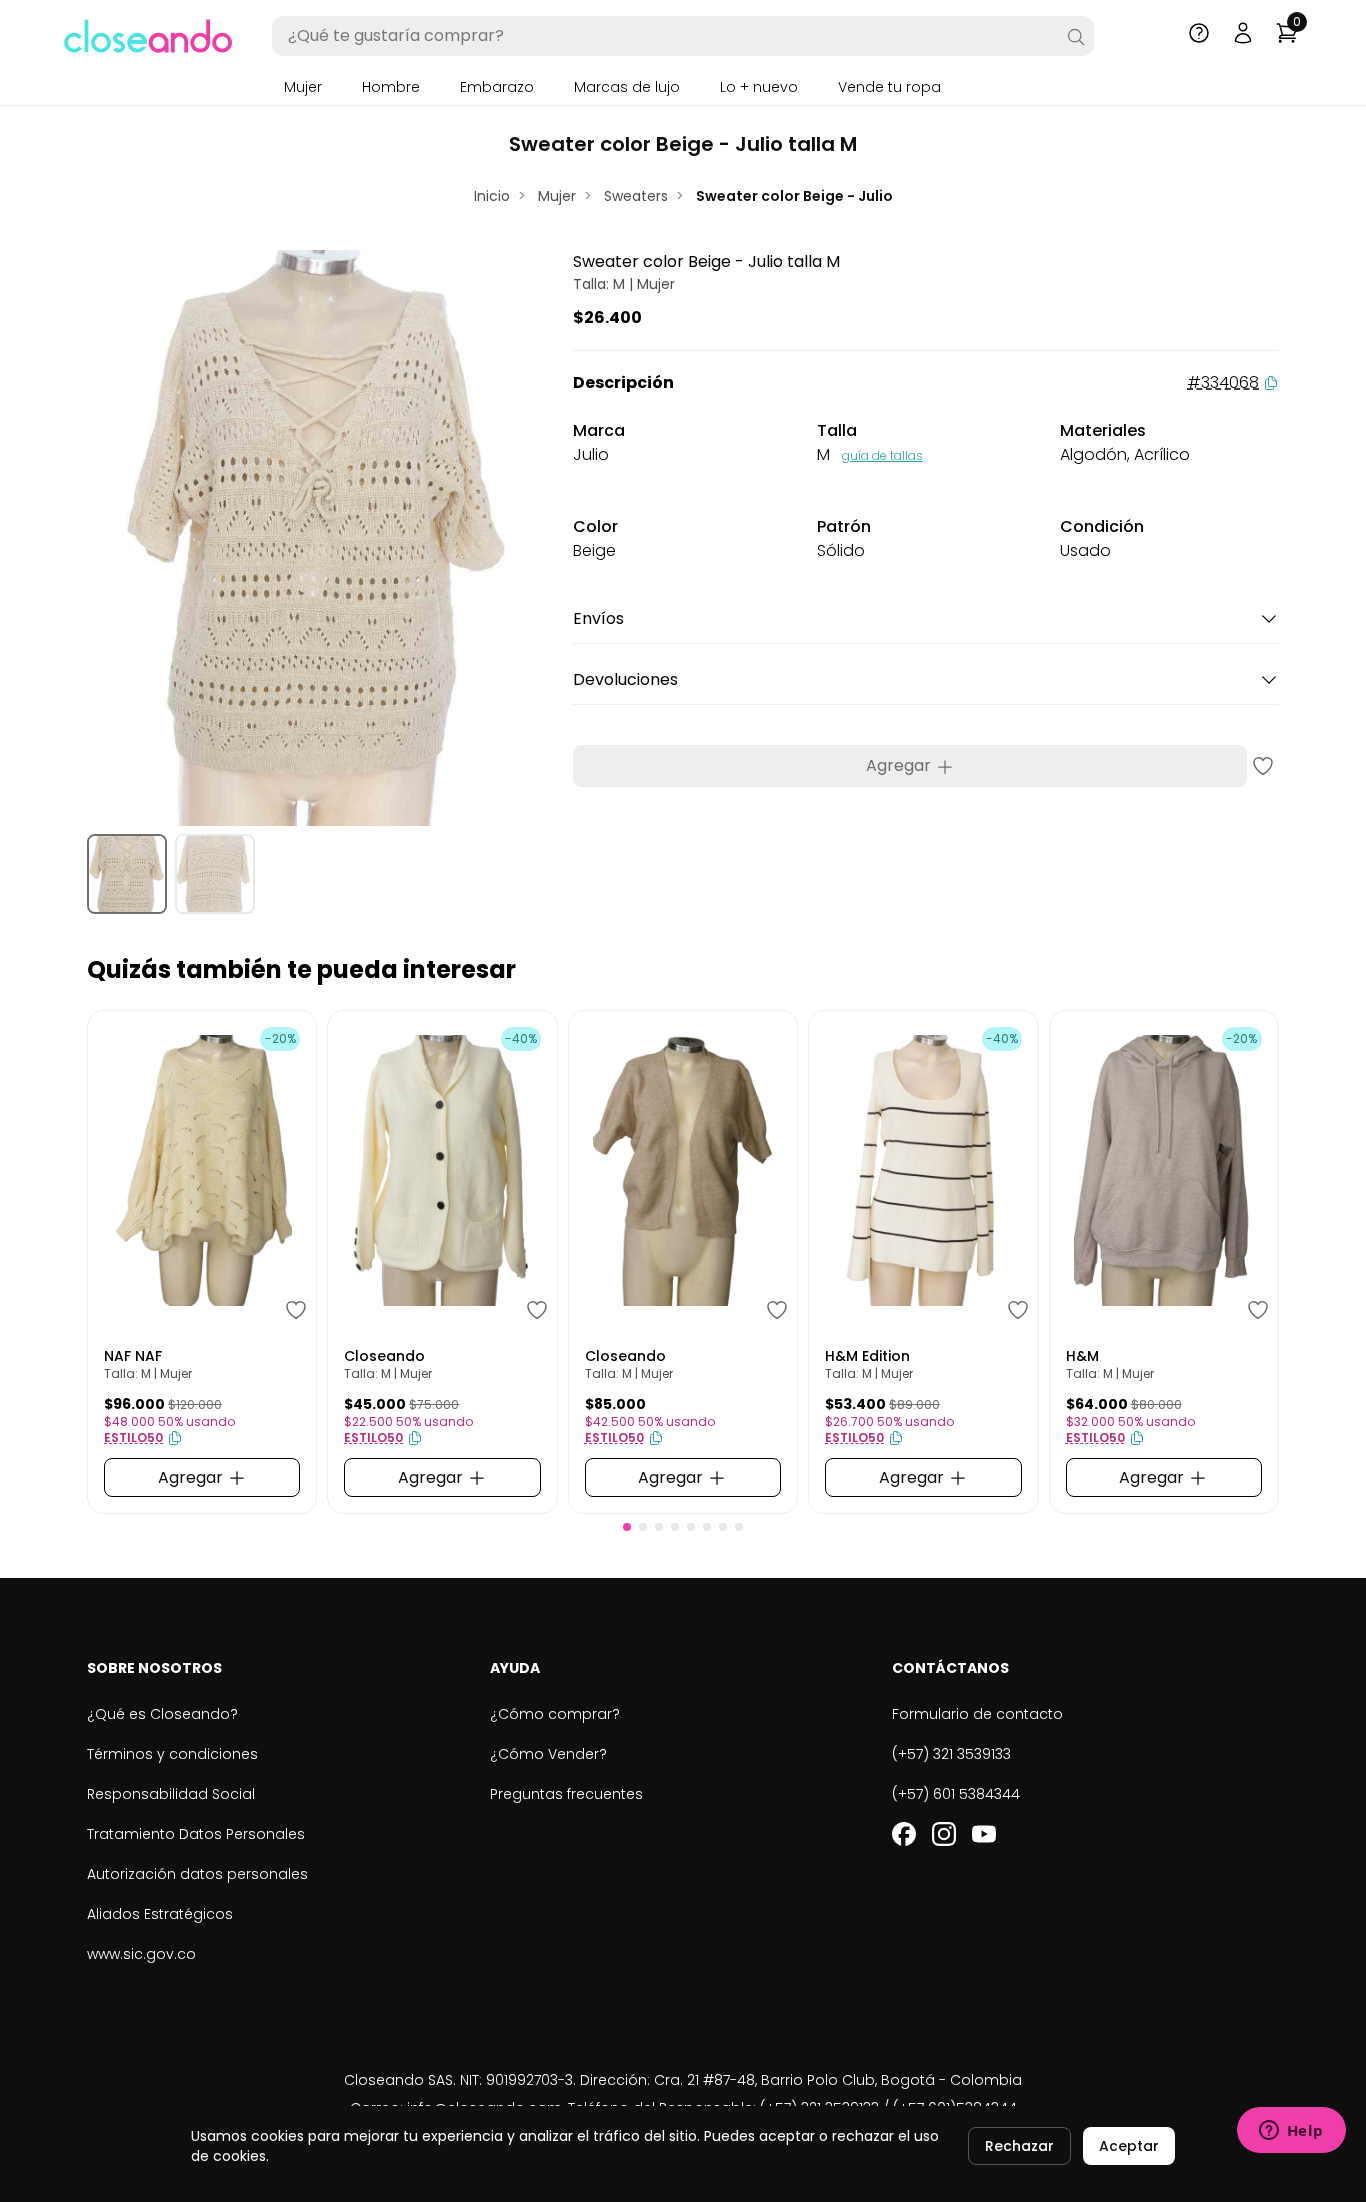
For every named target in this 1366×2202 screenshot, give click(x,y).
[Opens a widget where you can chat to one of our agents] (1291, 2132)
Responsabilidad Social (171, 1794)
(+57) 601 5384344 (956, 1794)
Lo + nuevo (759, 87)
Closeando (384, 1356)
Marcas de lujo (627, 87)
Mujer (303, 87)
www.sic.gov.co (141, 1954)
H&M (1082, 1356)
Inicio (492, 196)
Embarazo (497, 87)
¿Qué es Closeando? (162, 1714)
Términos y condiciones (172, 1754)
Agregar (900, 765)
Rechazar (1019, 2146)
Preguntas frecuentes (566, 1794)
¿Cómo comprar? (555, 1714)
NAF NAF (133, 1356)
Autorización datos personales (197, 1874)
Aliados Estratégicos (160, 1914)
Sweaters (636, 196)
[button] (627, 1527)
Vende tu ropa (889, 87)
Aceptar (1129, 2146)
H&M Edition (867, 1356)
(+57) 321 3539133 (951, 1754)
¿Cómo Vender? (548, 1754)
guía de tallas (882, 455)
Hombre (391, 87)
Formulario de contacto (977, 1714)
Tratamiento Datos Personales (196, 1834)
